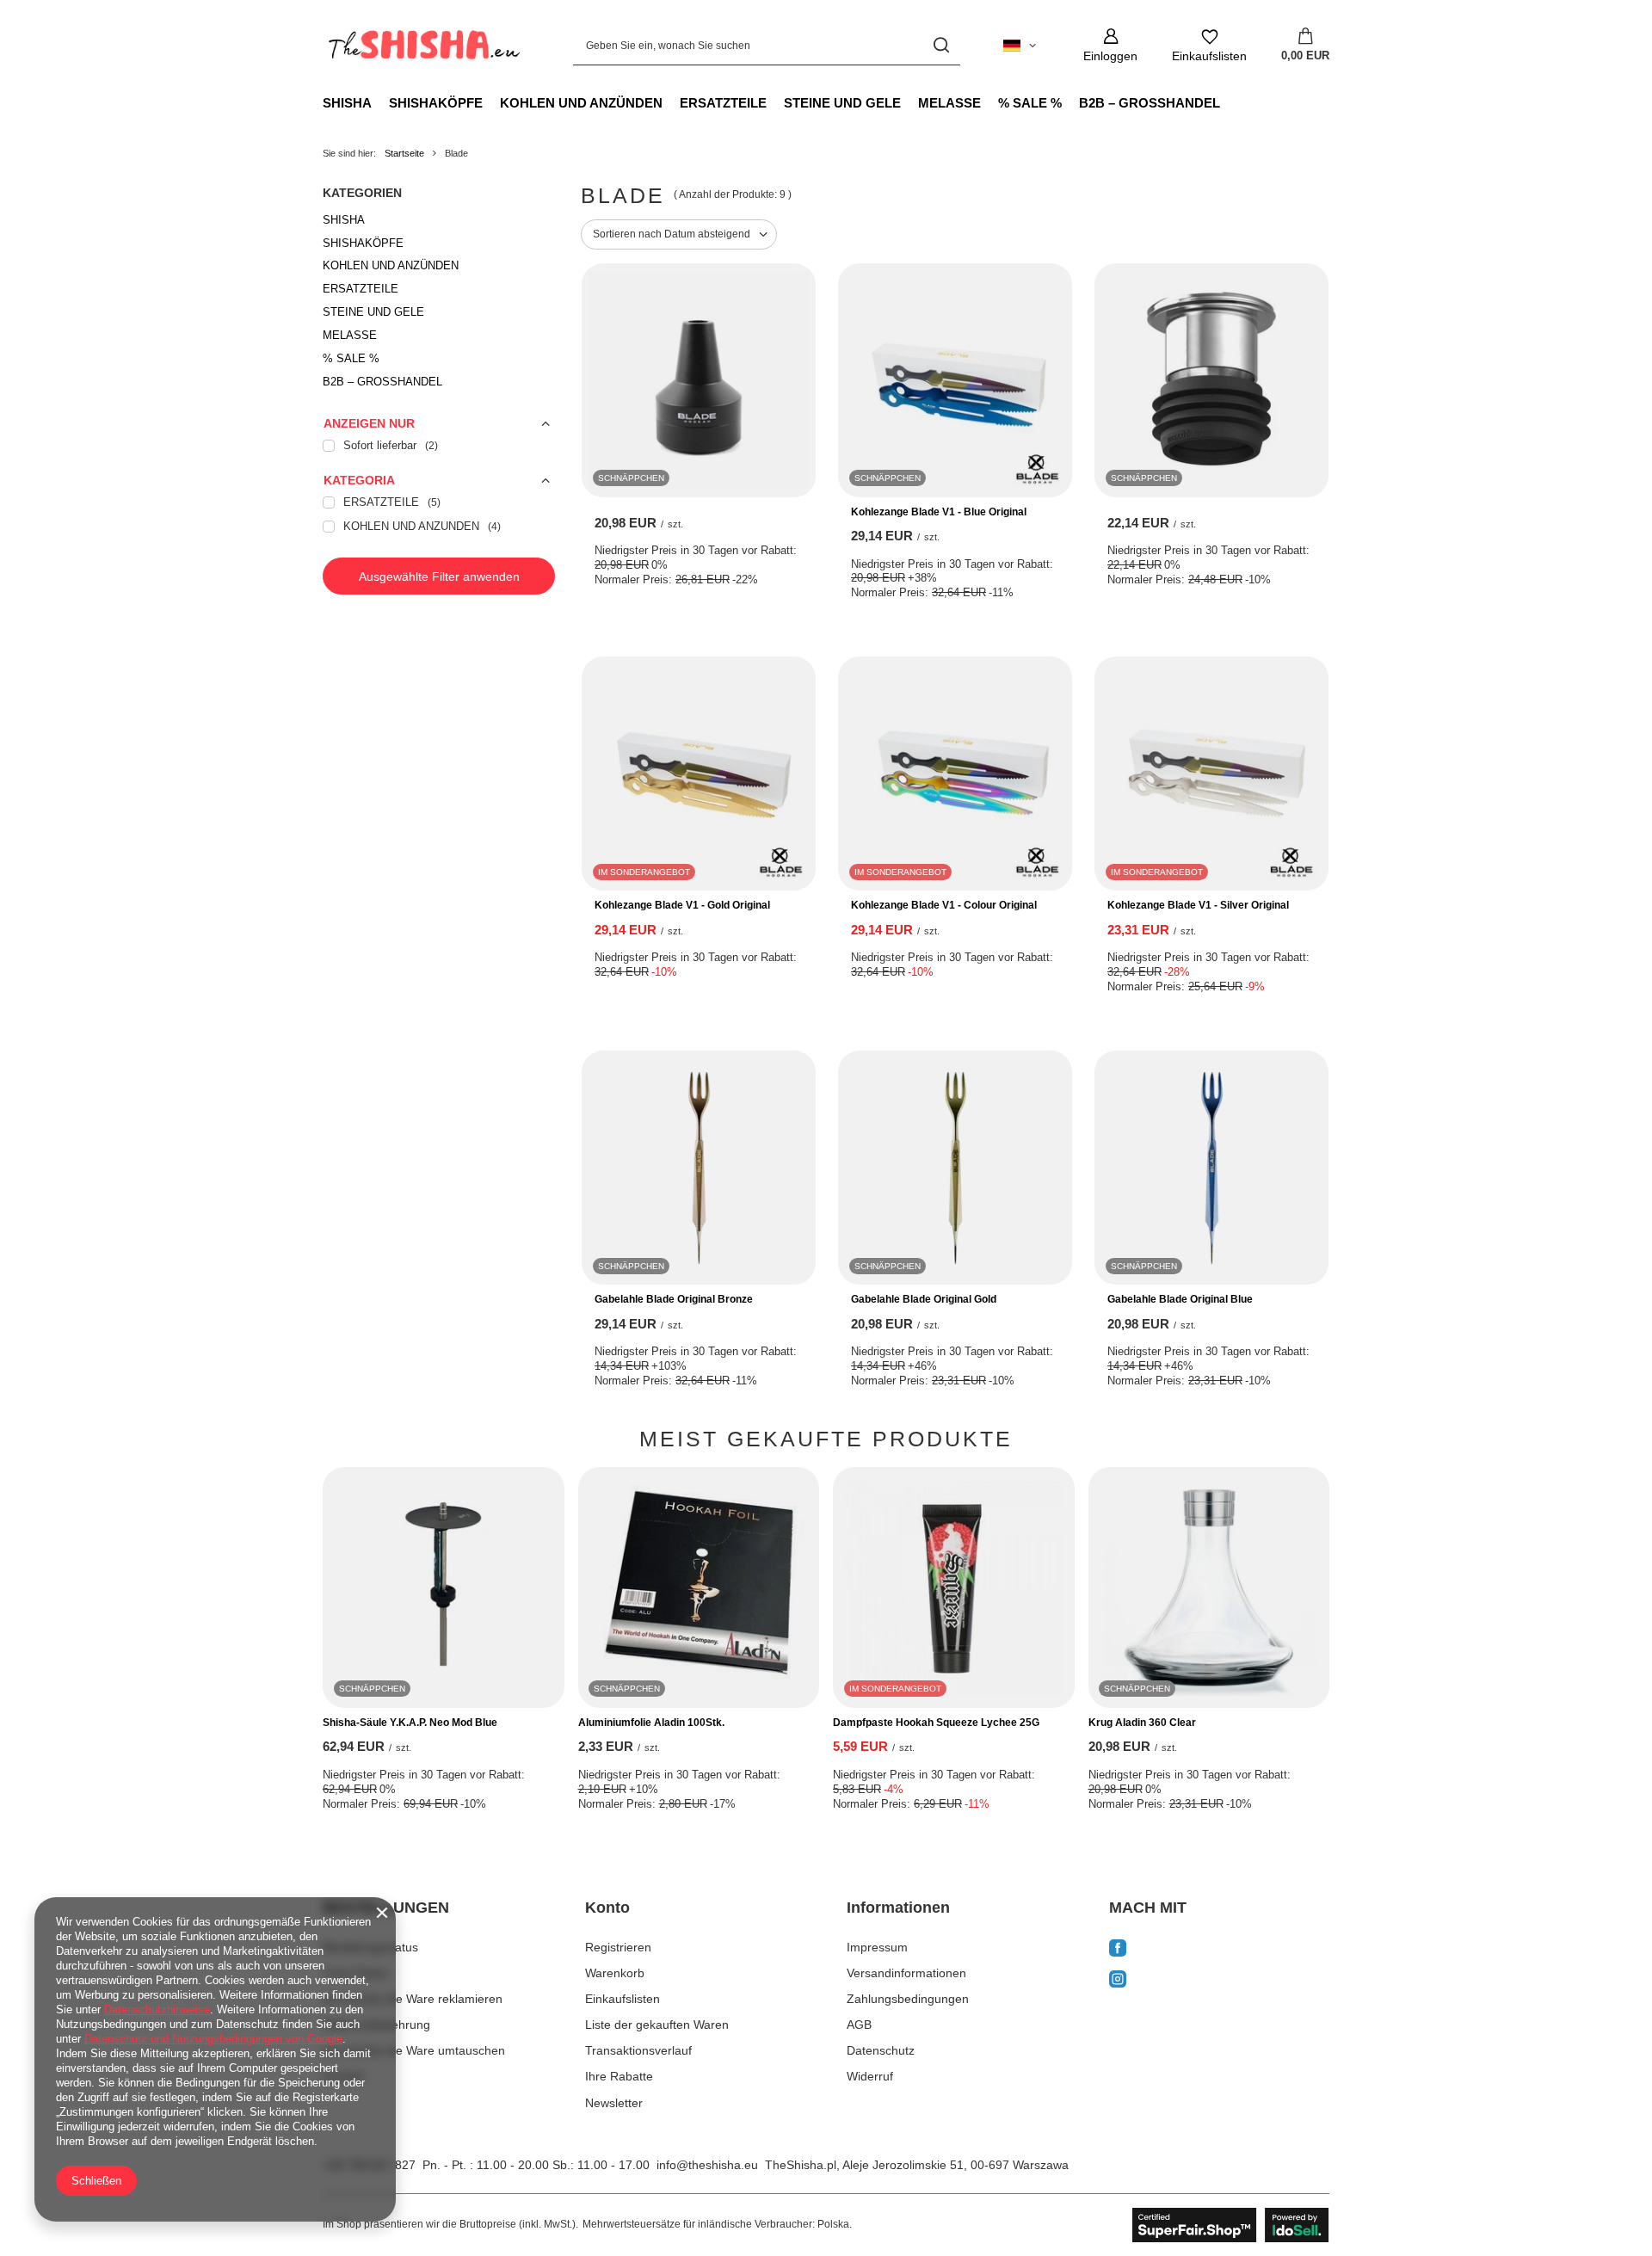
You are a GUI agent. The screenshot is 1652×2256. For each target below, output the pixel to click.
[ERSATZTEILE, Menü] (775, 102)
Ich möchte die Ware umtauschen (414, 2050)
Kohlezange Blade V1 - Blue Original (939, 512)
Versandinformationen (906, 1973)
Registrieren (618, 1947)
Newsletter (614, 2103)
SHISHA (347, 103)
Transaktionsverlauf (638, 2050)
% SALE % (1030, 103)
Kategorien (362, 193)
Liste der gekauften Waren (657, 2025)
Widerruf (870, 2076)
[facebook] (1220, 1950)
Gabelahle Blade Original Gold (924, 1299)
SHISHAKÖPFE (436, 103)
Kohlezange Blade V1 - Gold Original (682, 905)
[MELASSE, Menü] (989, 102)
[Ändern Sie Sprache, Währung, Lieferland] (1020, 46)
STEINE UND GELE (842, 103)
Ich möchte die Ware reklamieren (413, 1999)
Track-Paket (355, 1973)
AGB (859, 2025)
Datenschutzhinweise (157, 2009)
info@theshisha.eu (707, 2165)
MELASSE (949, 103)
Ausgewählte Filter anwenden (439, 576)
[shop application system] (1231, 2225)
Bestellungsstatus (370, 1947)
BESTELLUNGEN (386, 1908)
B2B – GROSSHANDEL (1150, 103)
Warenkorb (615, 1973)
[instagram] (1220, 1981)
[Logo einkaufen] (422, 46)
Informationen (898, 1908)
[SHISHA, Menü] (380, 102)
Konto (607, 1908)
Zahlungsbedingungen (908, 1999)
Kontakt (343, 2076)
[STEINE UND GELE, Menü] (909, 102)
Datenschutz (881, 2050)
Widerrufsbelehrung (376, 2025)
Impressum (877, 1947)
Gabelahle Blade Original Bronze (674, 1299)
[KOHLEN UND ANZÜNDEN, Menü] (671, 102)
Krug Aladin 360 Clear (1142, 1723)
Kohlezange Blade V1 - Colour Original (944, 905)
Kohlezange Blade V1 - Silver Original (1198, 905)
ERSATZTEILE (723, 103)
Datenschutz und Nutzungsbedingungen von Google (213, 2039)
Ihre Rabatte (619, 2076)
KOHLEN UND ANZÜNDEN (581, 103)
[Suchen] (941, 45)
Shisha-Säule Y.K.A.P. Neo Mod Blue (410, 1723)
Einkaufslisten (623, 1999)
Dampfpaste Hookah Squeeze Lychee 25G (936, 1723)
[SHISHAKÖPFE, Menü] (491, 102)
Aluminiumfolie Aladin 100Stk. (651, 1723)
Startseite (404, 153)
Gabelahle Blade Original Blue (1180, 1299)
